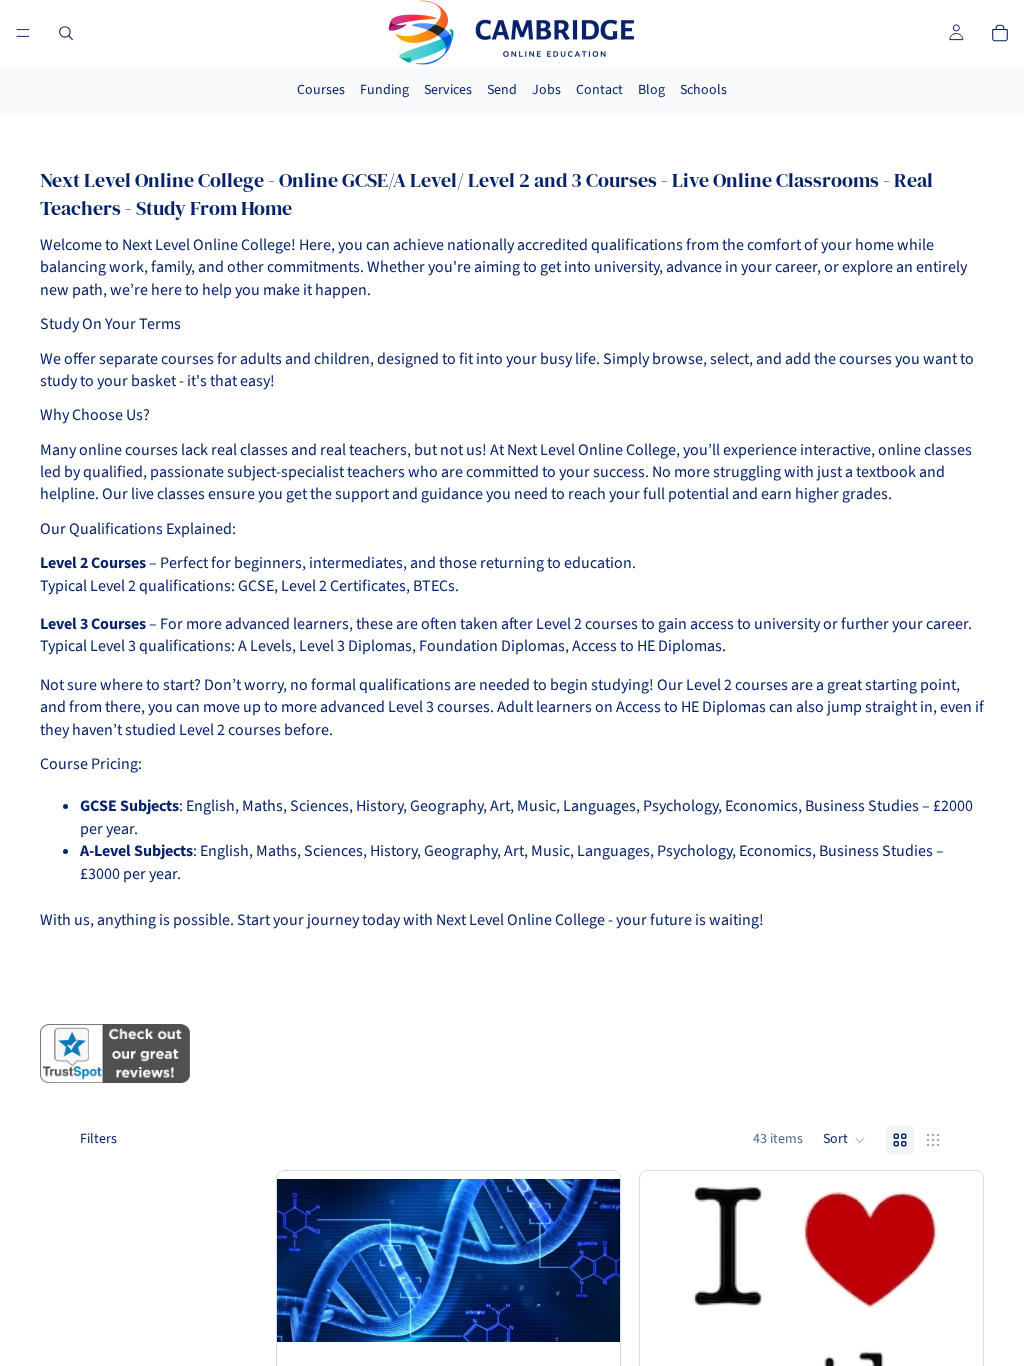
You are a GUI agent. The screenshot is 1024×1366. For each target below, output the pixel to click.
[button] (844, 1140)
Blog (651, 90)
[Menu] (23, 33)
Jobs (546, 90)
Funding (384, 90)
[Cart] (1000, 33)
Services (448, 90)
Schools (703, 90)
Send (502, 90)
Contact (599, 90)
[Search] (66, 33)
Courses (321, 90)
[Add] (589, 1311)
